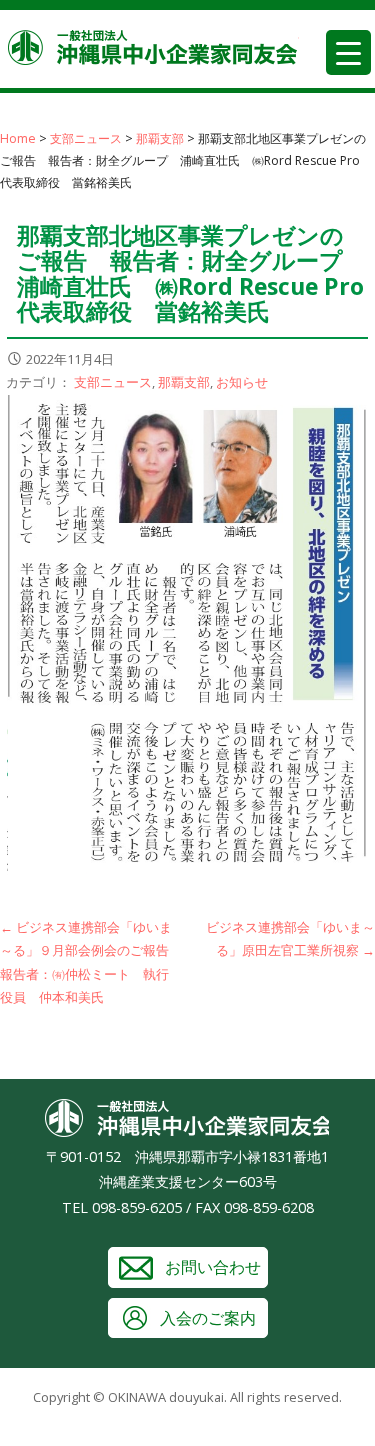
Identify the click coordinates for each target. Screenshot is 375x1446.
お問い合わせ (213, 1267)
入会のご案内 (208, 1318)
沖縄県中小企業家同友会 (153, 47)
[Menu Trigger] (348, 52)
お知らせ (242, 382)
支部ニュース (113, 382)
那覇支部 (184, 382)
